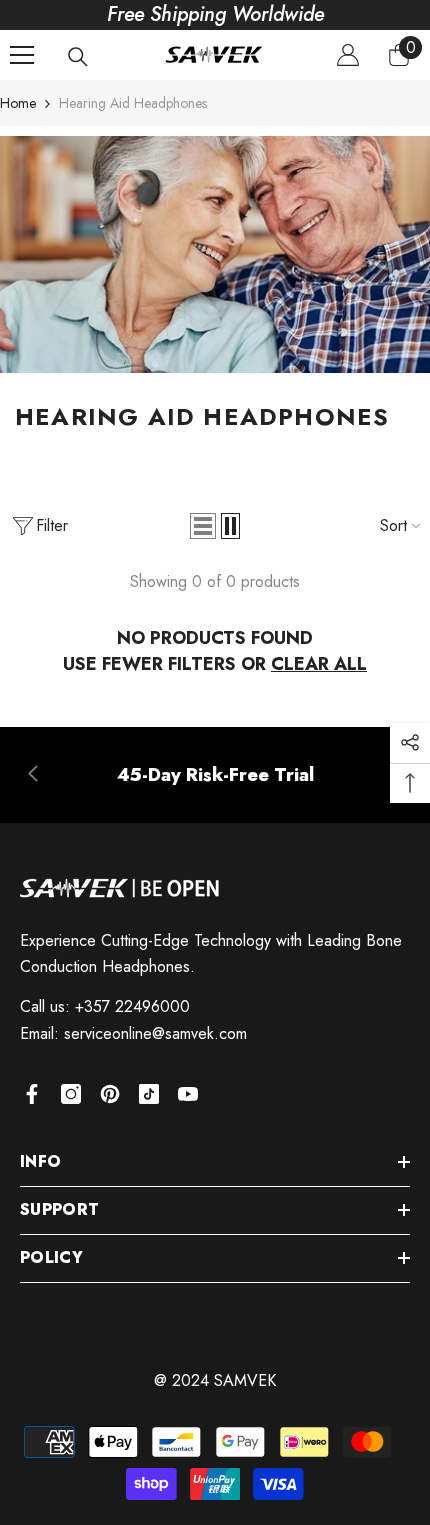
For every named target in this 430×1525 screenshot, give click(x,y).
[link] (215, 775)
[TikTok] (149, 1094)
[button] (203, 526)
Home (18, 103)
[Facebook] (32, 1094)
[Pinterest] (110, 1094)
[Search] (78, 57)
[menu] (22, 55)
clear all (319, 664)
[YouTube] (188, 1094)
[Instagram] (71, 1094)
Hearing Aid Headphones (133, 103)
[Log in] (348, 55)
